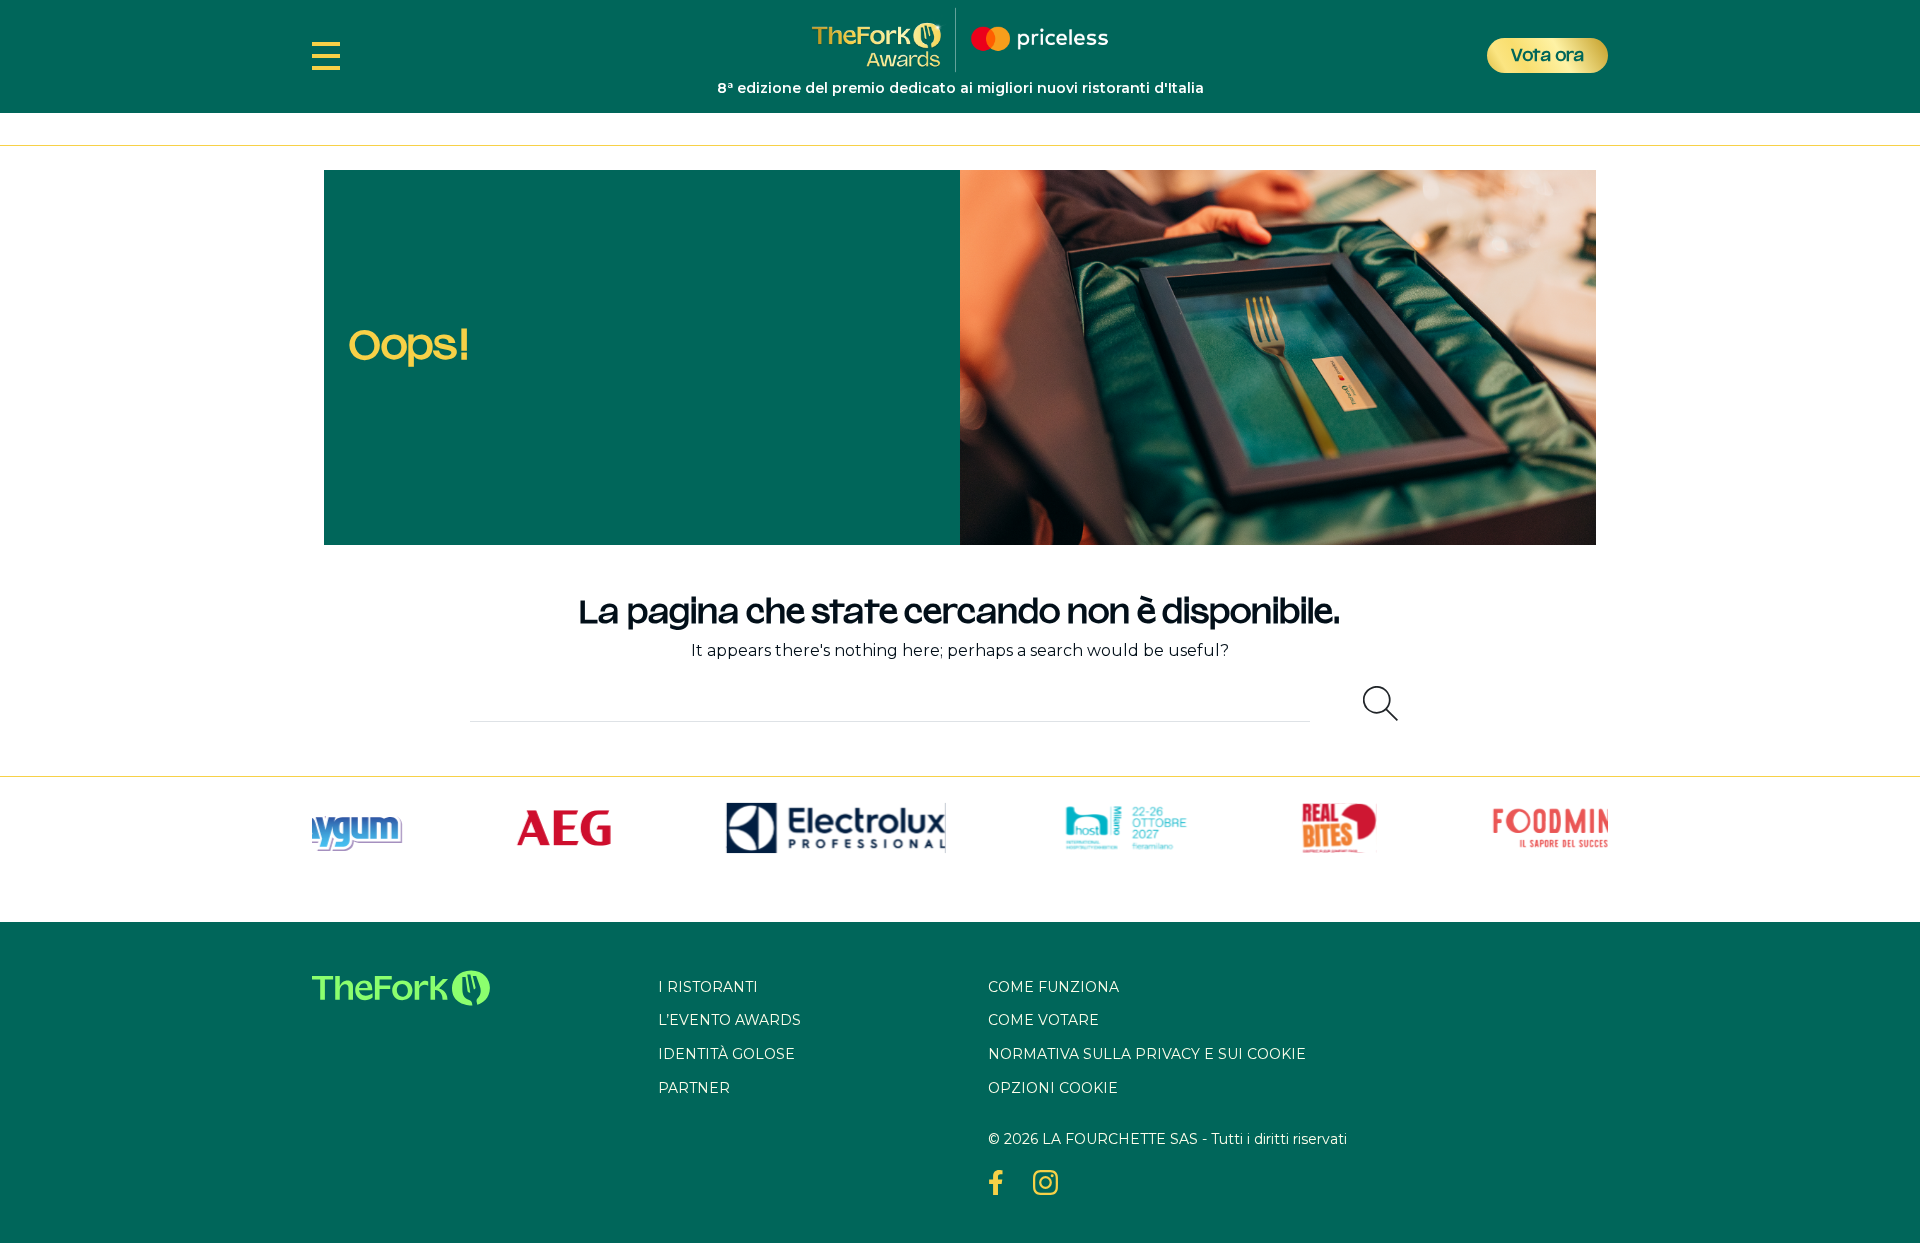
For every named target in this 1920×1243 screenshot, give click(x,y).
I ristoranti (708, 987)
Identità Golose (726, 1054)
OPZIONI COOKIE (1053, 1088)
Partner (694, 1088)
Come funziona (1053, 987)
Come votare (1043, 1020)
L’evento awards (729, 1020)
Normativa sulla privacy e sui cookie (1147, 1054)
